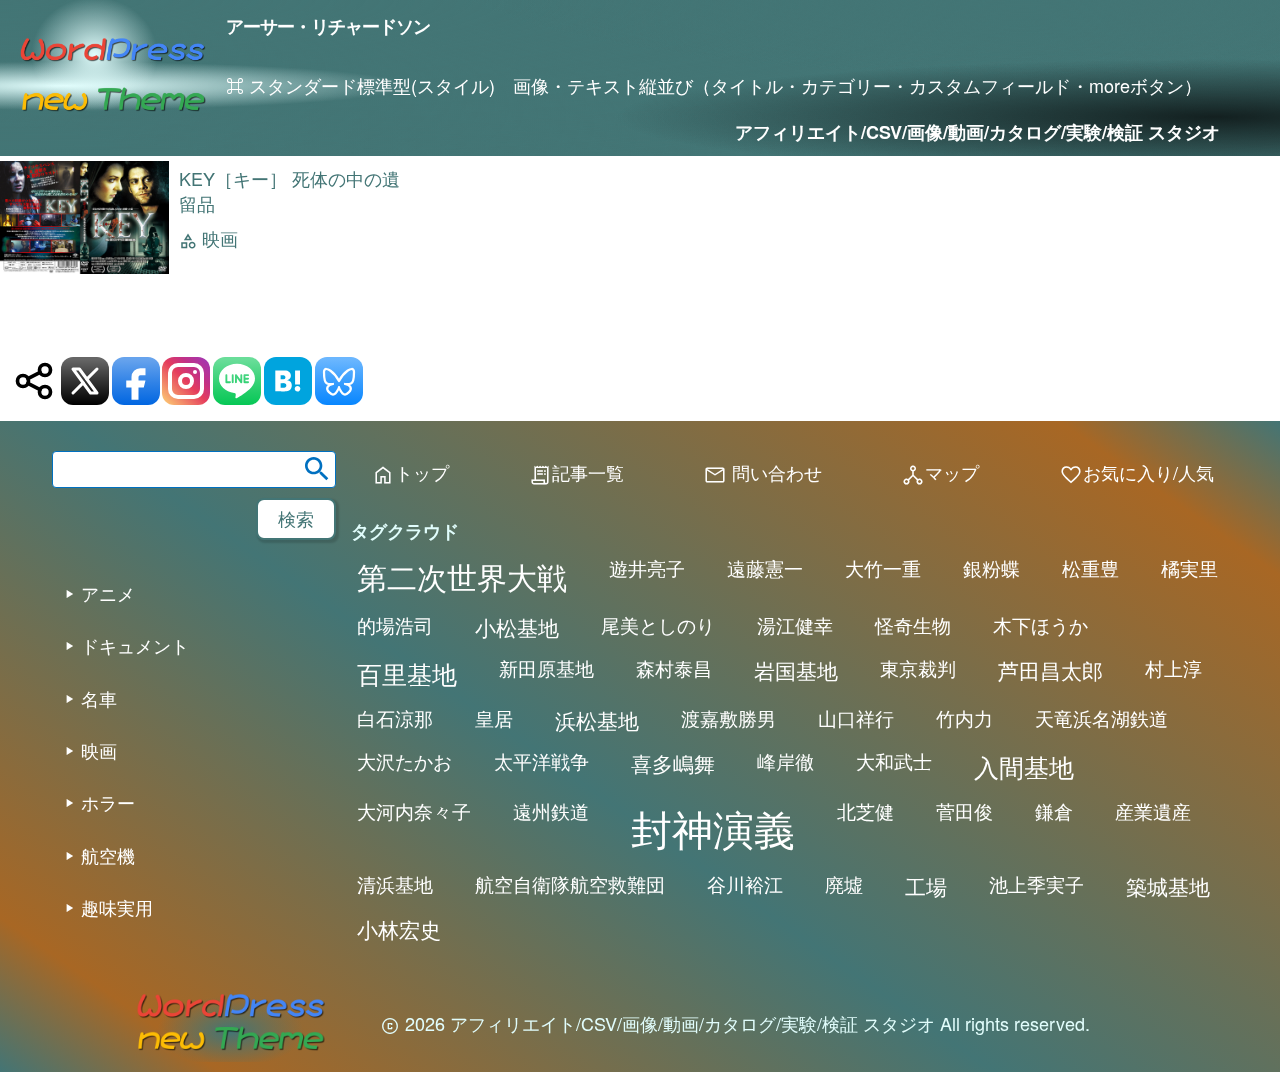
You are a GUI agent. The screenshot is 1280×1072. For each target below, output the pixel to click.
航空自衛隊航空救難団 (570, 884)
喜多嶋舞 (673, 763)
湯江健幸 (795, 625)
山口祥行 (856, 718)
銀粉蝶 (991, 568)
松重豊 (1090, 568)
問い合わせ (762, 473)
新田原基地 (546, 668)
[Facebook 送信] (136, 381)
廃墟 (844, 884)
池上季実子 (1036, 884)
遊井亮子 (647, 568)
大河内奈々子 (414, 811)
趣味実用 (117, 907)
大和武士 (894, 761)
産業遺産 (1153, 811)
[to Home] (113, 66)
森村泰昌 (674, 668)
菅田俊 (964, 811)
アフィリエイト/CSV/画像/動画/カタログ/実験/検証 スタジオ (977, 132)
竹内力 (964, 718)
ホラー (108, 802)
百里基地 (407, 673)
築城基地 (1168, 886)
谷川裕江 (745, 884)
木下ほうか (1040, 625)
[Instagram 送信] (186, 381)
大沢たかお (404, 761)
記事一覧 (576, 473)
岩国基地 (796, 670)
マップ (940, 473)
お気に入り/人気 (1136, 473)
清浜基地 (395, 884)
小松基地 (517, 627)
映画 (220, 239)
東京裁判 (918, 668)
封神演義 (713, 827)
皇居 (494, 718)
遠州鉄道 (551, 811)
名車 (99, 698)
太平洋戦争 (541, 761)
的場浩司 (395, 625)
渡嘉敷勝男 (728, 718)
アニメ (108, 593)
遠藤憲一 (765, 568)
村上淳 (1173, 668)
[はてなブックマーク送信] (288, 381)
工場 (926, 886)
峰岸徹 (785, 761)
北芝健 (865, 811)
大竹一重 (883, 568)
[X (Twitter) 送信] (85, 381)
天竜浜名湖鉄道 (1101, 718)
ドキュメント (135, 645)
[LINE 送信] (237, 381)
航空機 (108, 855)
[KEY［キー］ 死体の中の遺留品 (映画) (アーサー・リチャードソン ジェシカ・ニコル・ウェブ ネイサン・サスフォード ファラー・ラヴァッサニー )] (84, 268)
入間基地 (1024, 766)
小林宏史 (399, 929)
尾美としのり (658, 625)
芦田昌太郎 (1050, 670)
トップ (410, 473)
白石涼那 (395, 718)
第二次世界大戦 (462, 576)
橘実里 (1189, 568)
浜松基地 (597, 720)
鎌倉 (1054, 811)
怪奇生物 (913, 625)
